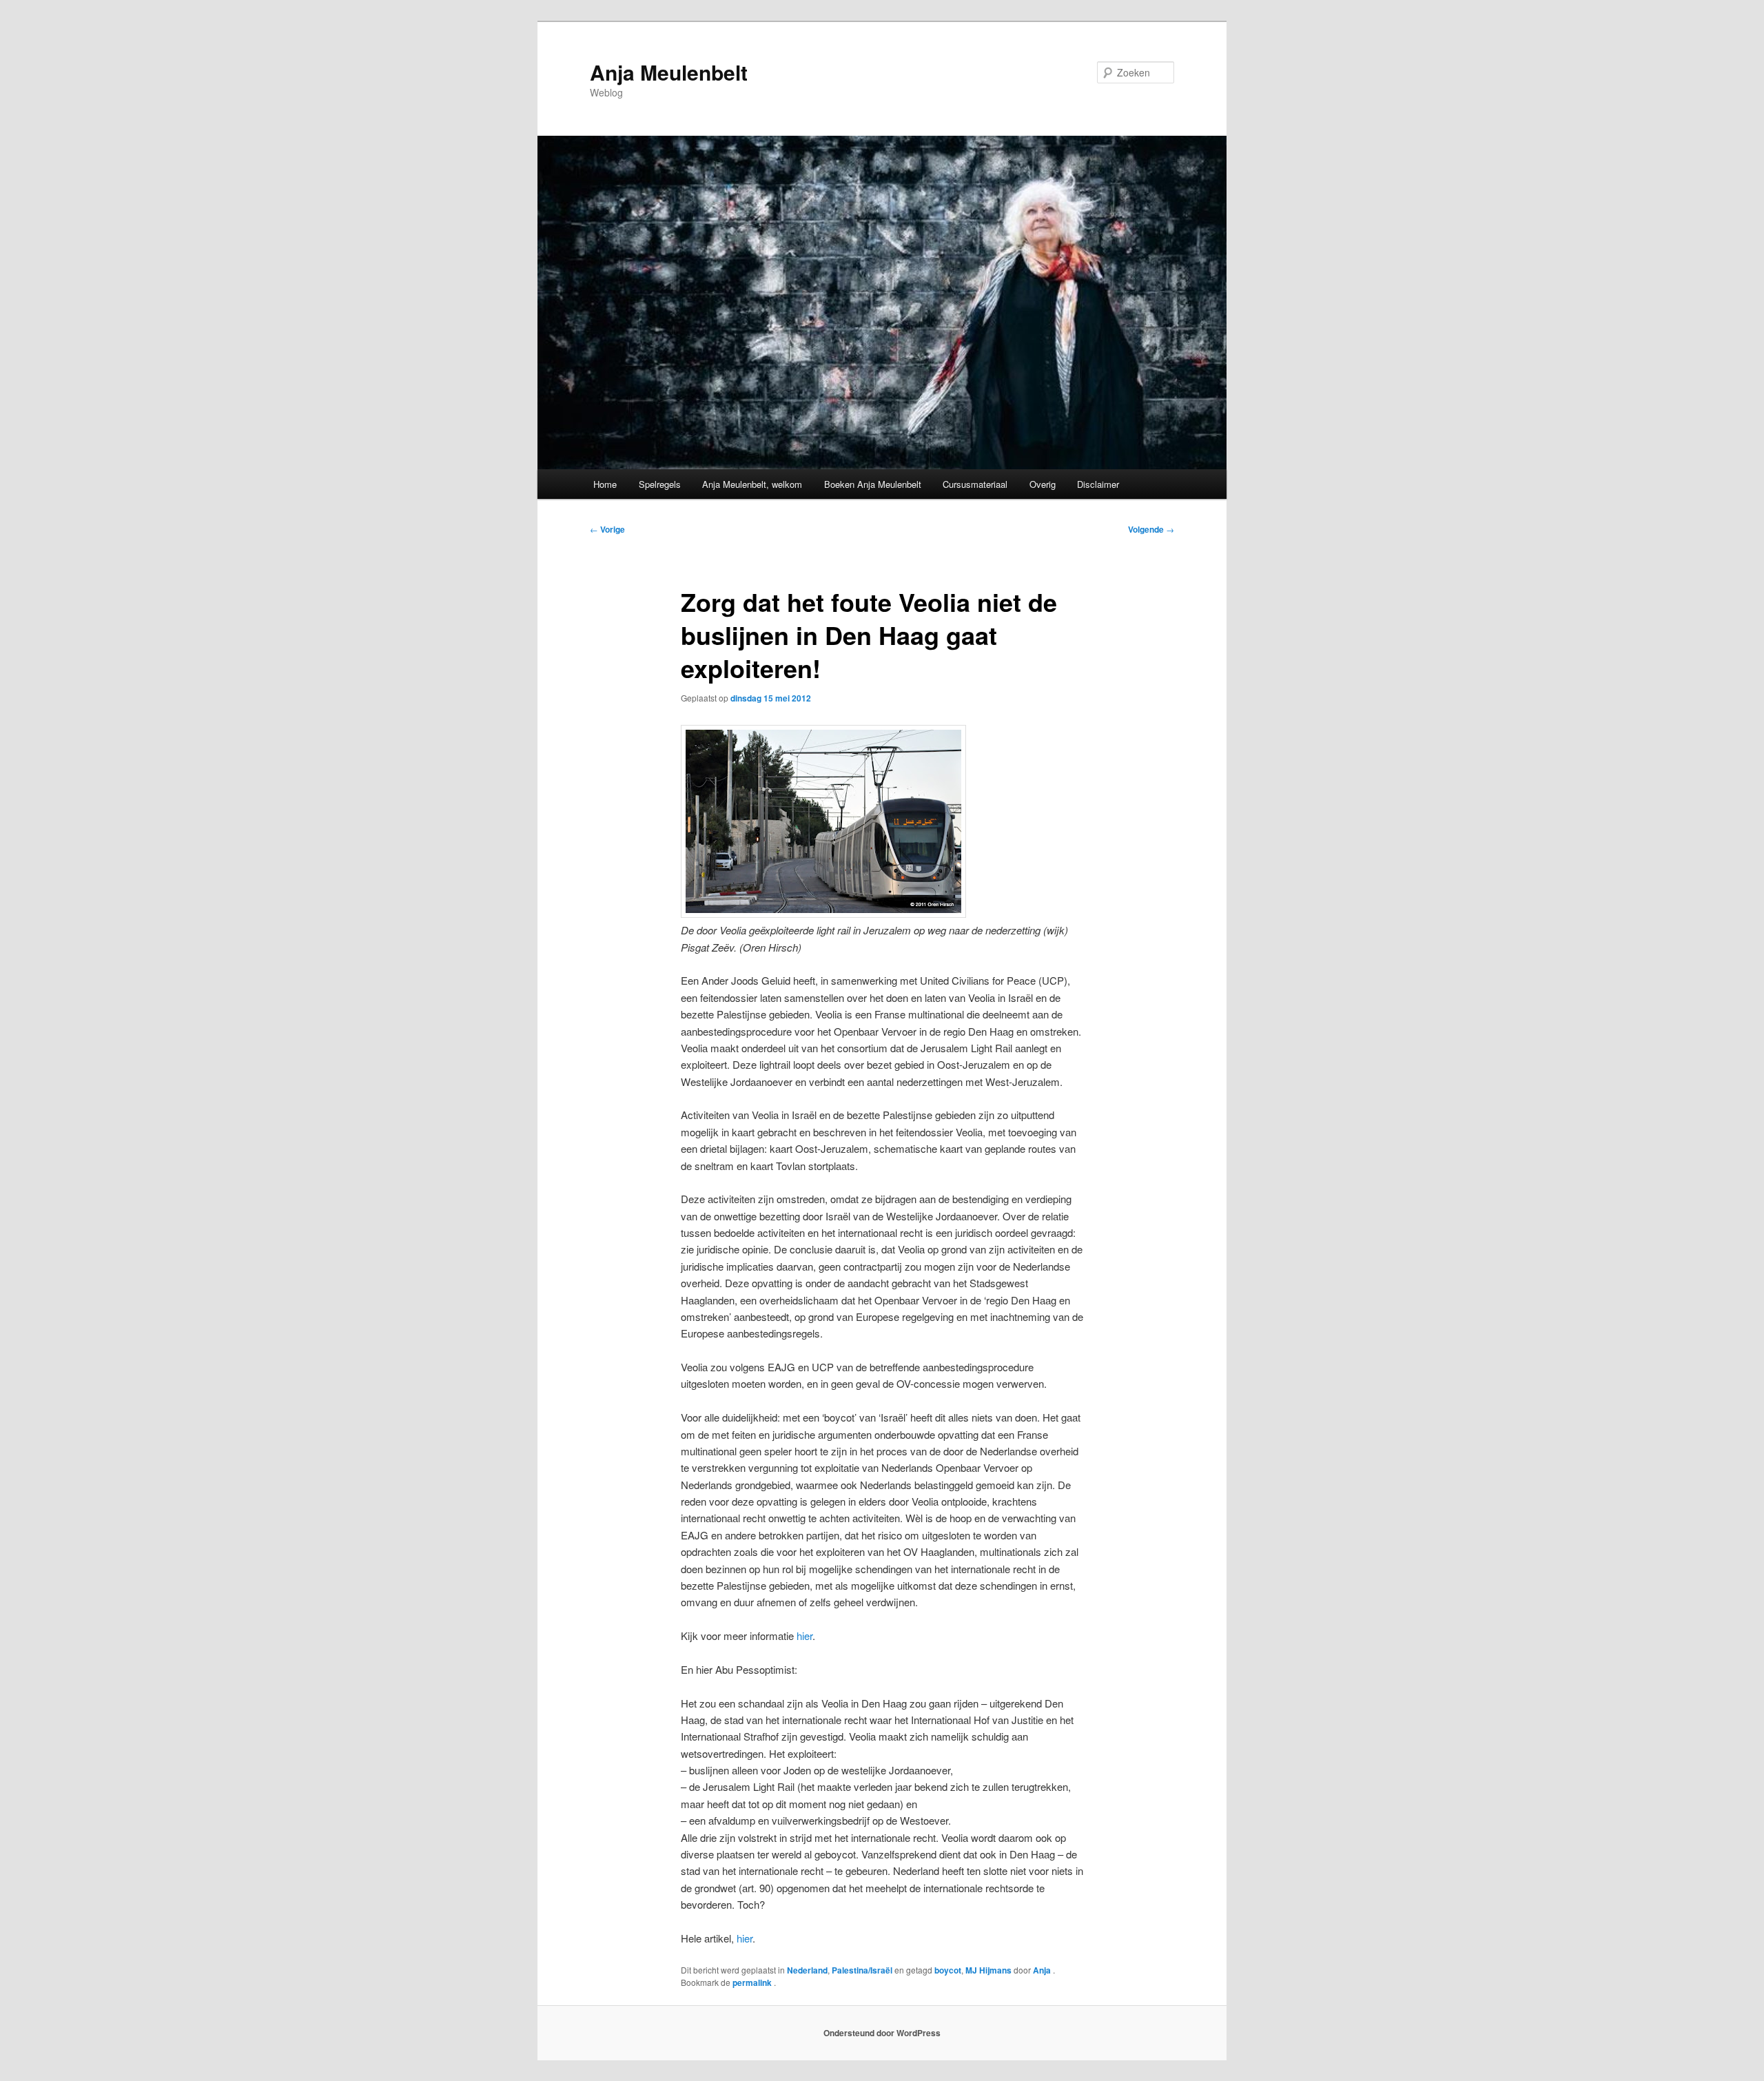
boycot (948, 1970)
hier (804, 1636)
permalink (753, 1982)
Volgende (1151, 529)
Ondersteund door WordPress (882, 2033)
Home (605, 484)
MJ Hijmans (988, 1970)
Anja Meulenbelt (669, 72)
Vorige (607, 529)
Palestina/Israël (862, 1970)
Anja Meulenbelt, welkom (752, 484)
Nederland (807, 1970)
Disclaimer (1098, 484)
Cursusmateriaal (975, 484)
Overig (1043, 484)
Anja (1043, 1970)
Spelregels (660, 484)
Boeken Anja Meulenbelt (873, 484)
